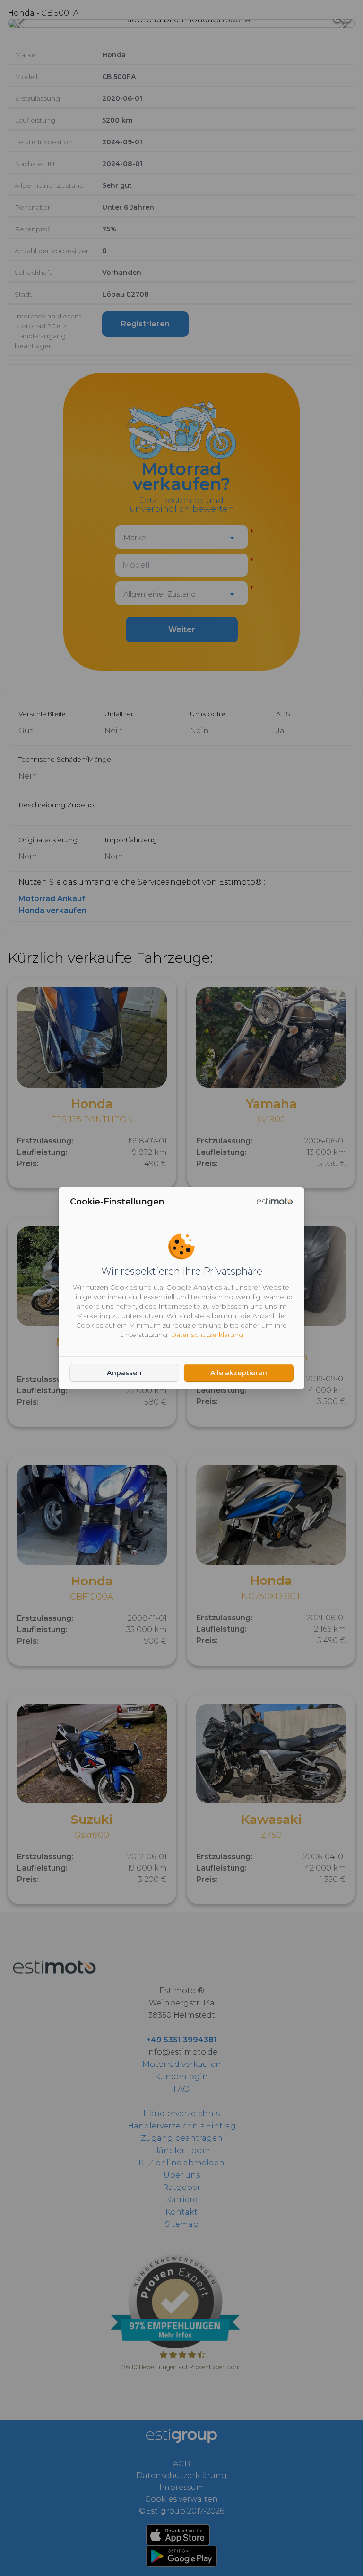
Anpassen (124, 1373)
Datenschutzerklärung (207, 1335)
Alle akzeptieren (239, 1373)
